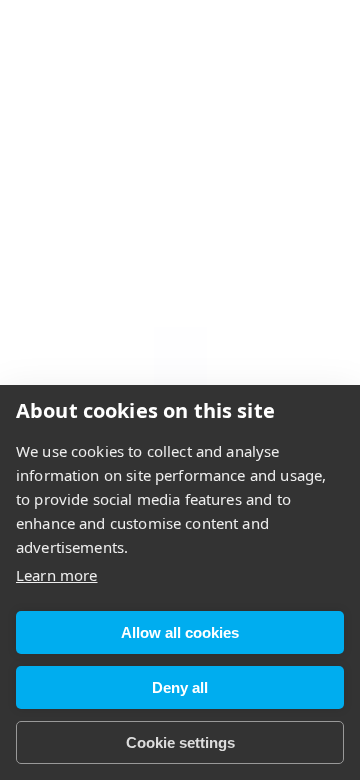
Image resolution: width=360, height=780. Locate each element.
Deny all (180, 687)
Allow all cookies (180, 632)
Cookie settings (180, 742)
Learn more (57, 575)
